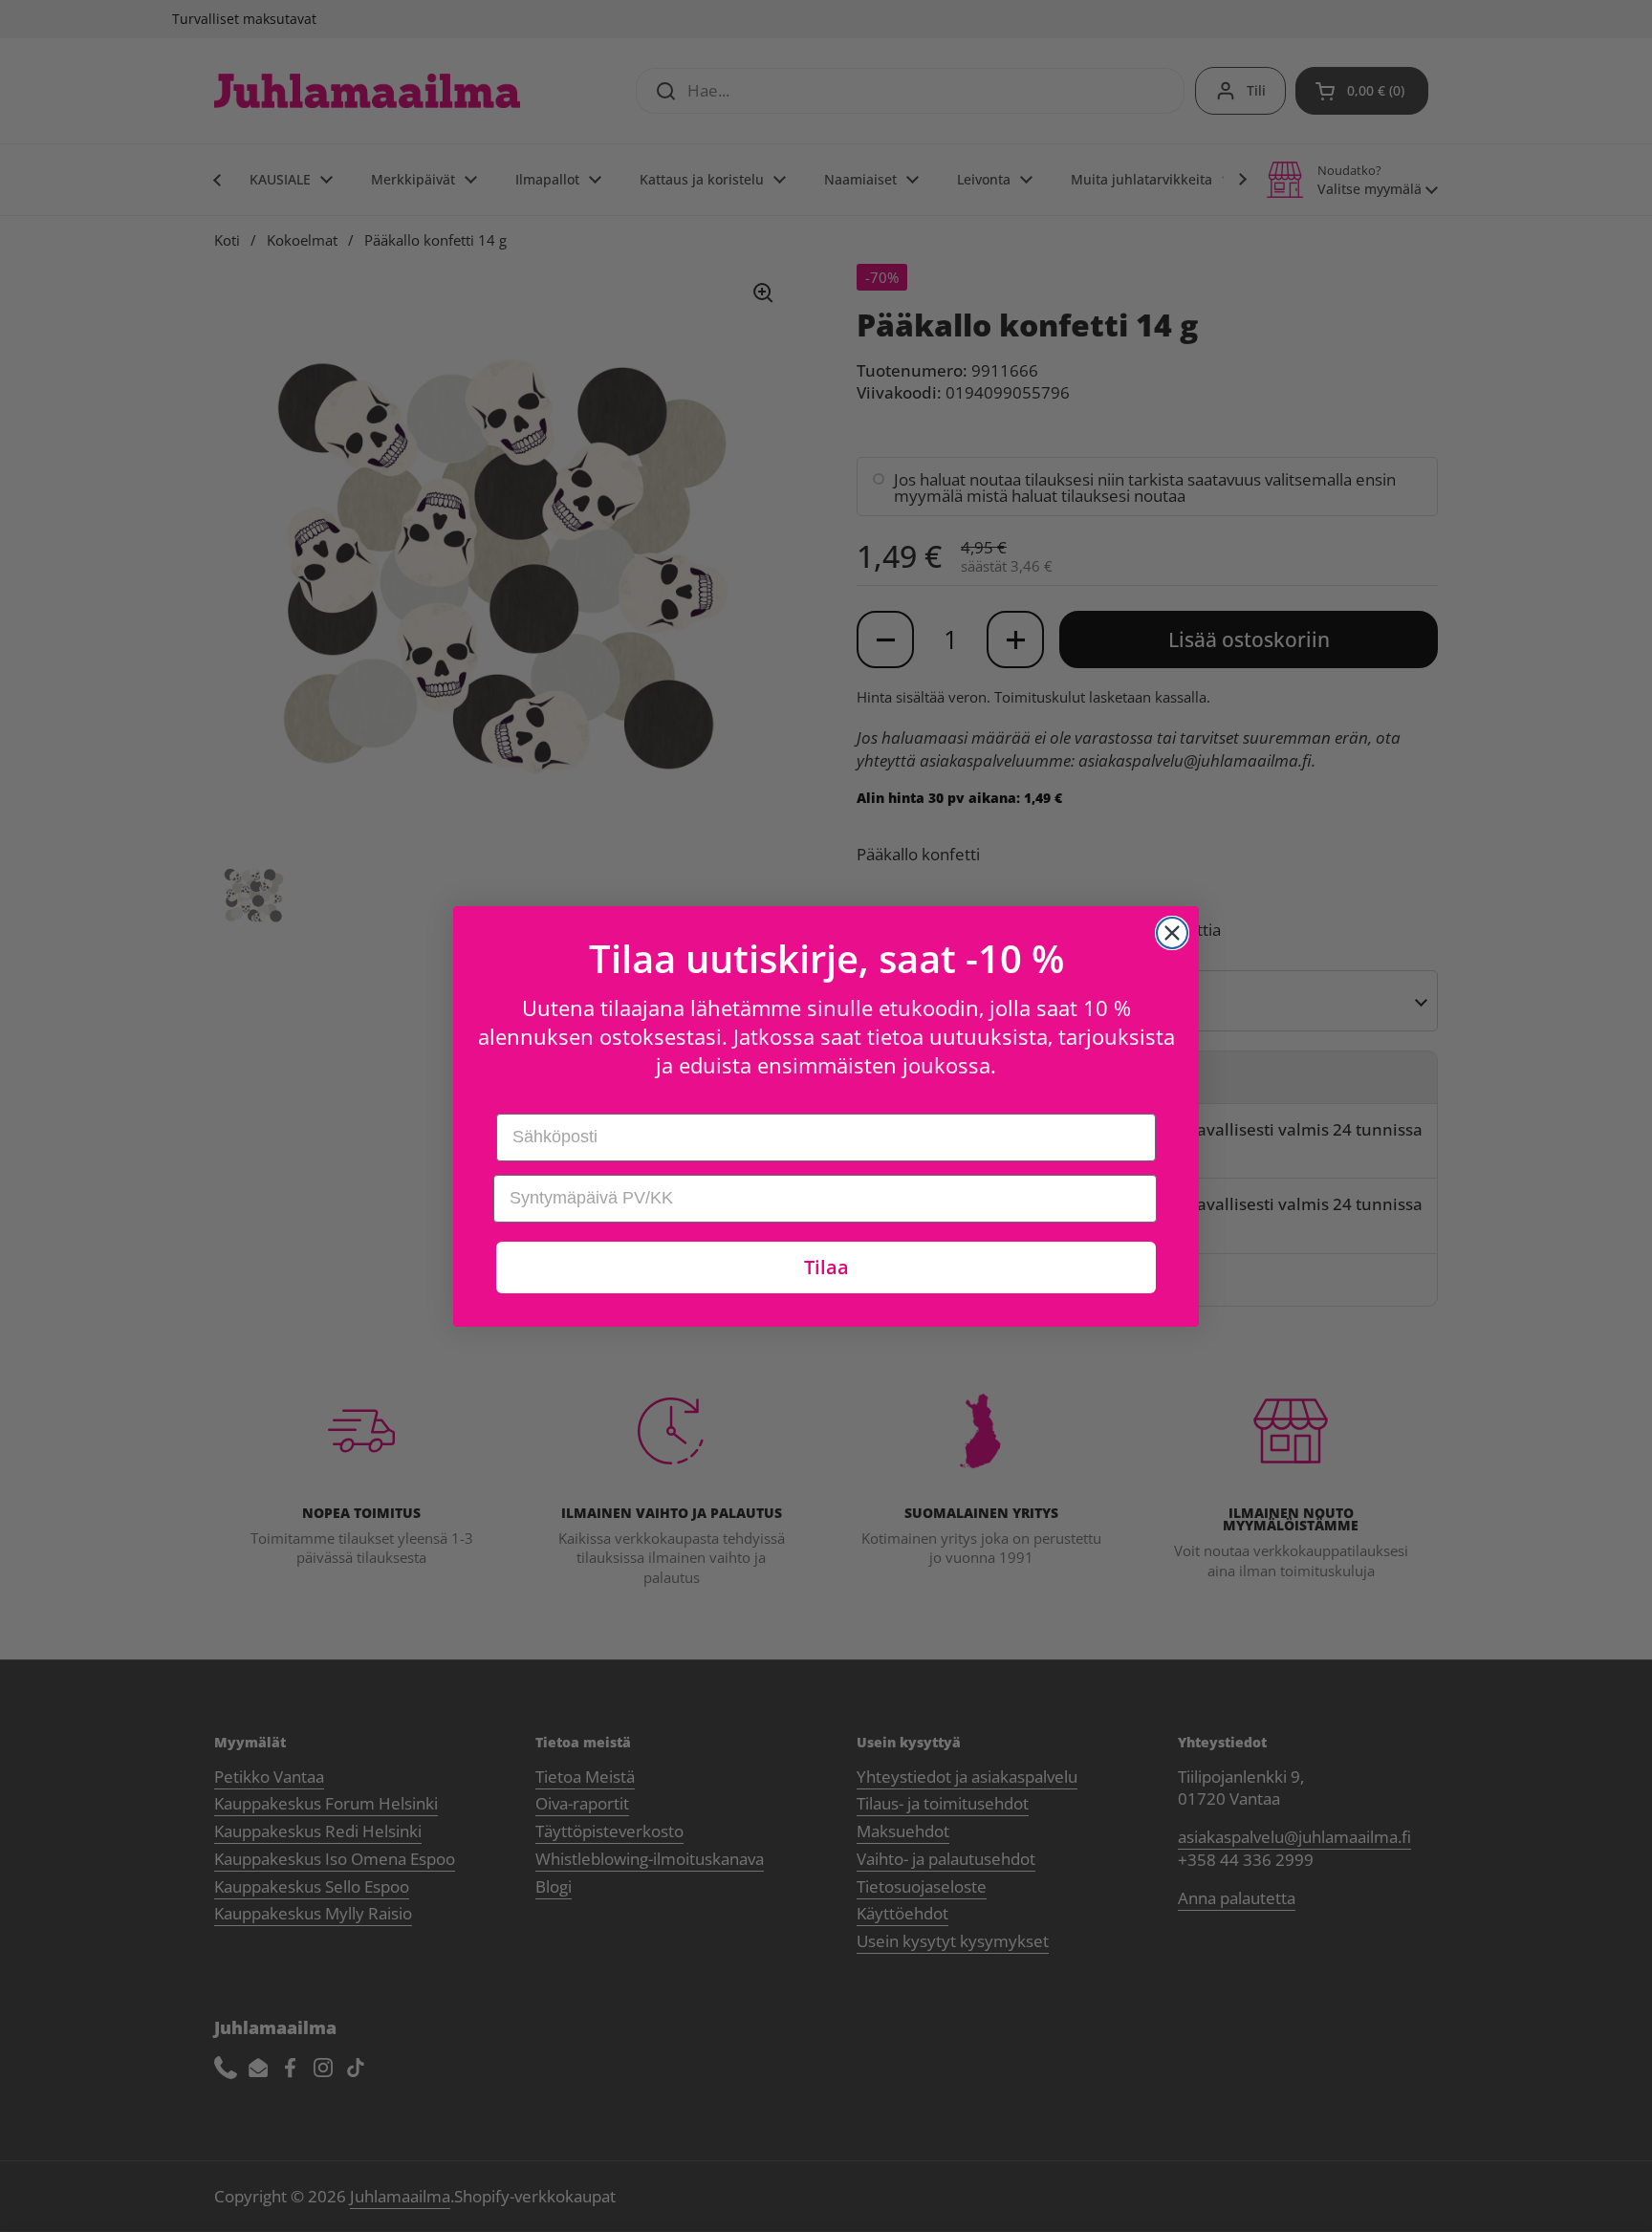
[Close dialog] (1172, 933)
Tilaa (826, 1267)
